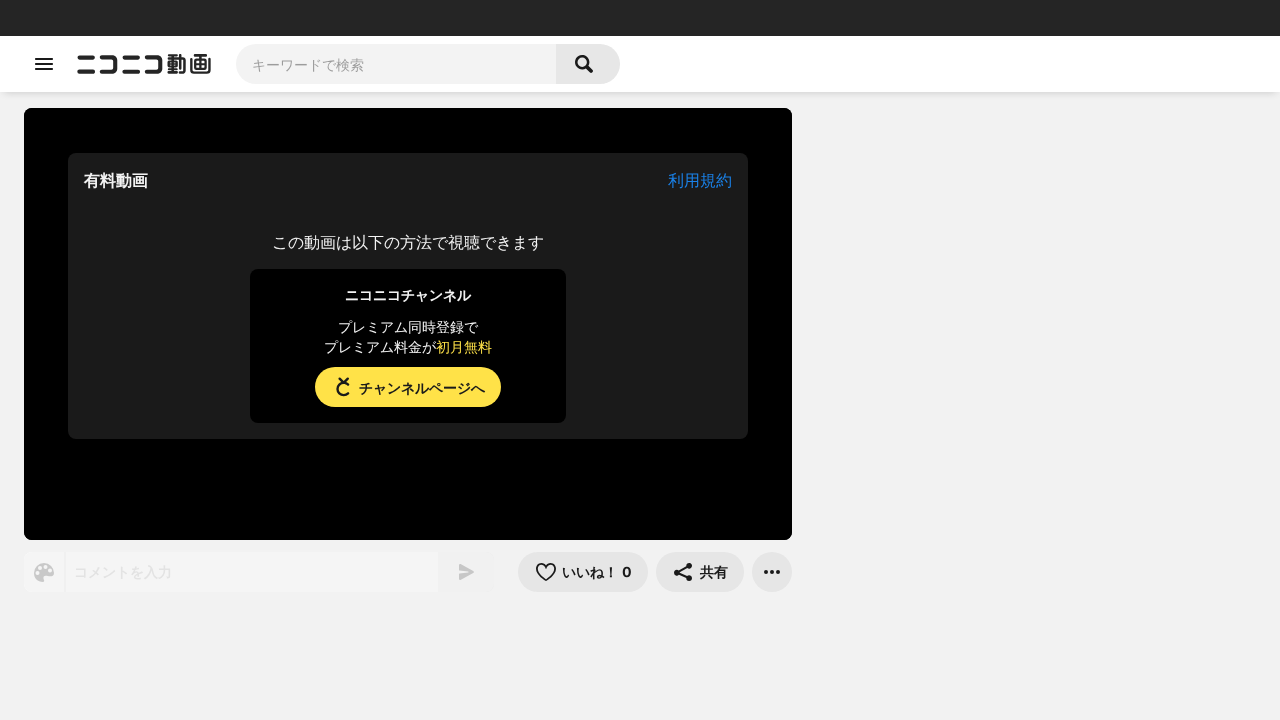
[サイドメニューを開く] (44, 64)
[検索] (588, 64)
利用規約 (700, 180)
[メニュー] (772, 572)
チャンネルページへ (422, 387)
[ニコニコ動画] (144, 64)
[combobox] (396, 64)
